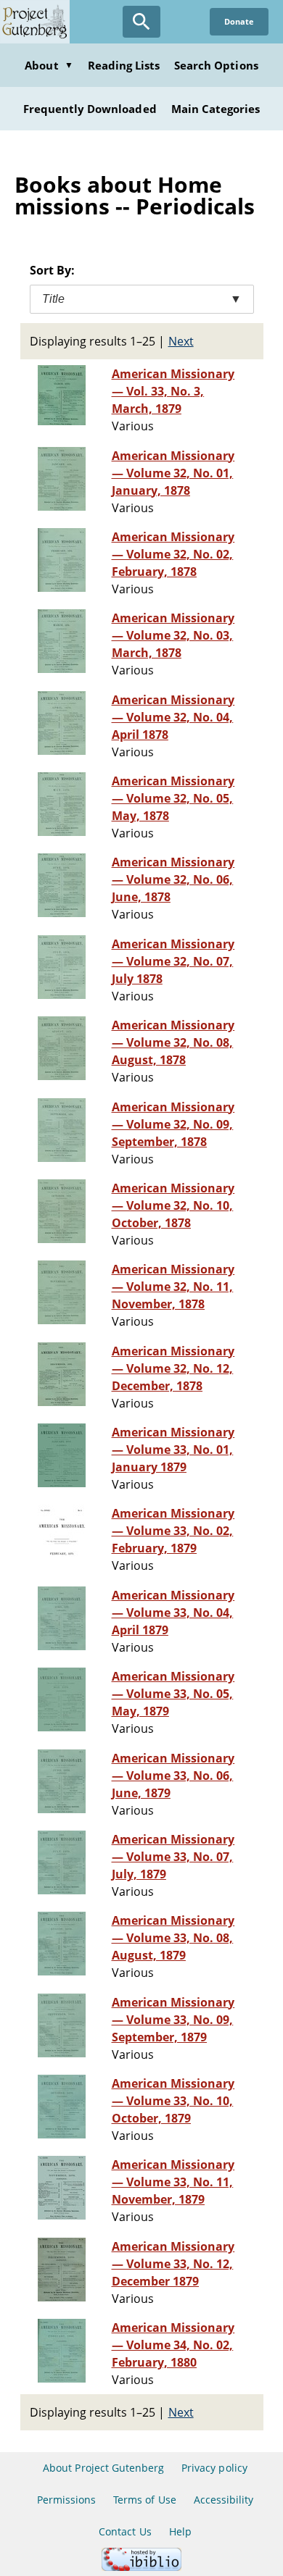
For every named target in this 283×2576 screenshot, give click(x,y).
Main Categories (216, 109)
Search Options (216, 65)
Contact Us (125, 2531)
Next (181, 341)
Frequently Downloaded (90, 109)
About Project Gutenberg (103, 2468)
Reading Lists (124, 65)
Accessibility (224, 2500)
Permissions (66, 2500)
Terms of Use (144, 2500)
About (49, 65)
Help (180, 2531)
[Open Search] (141, 22)
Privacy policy (214, 2468)
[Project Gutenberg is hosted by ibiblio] (141, 2567)
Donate (239, 21)
